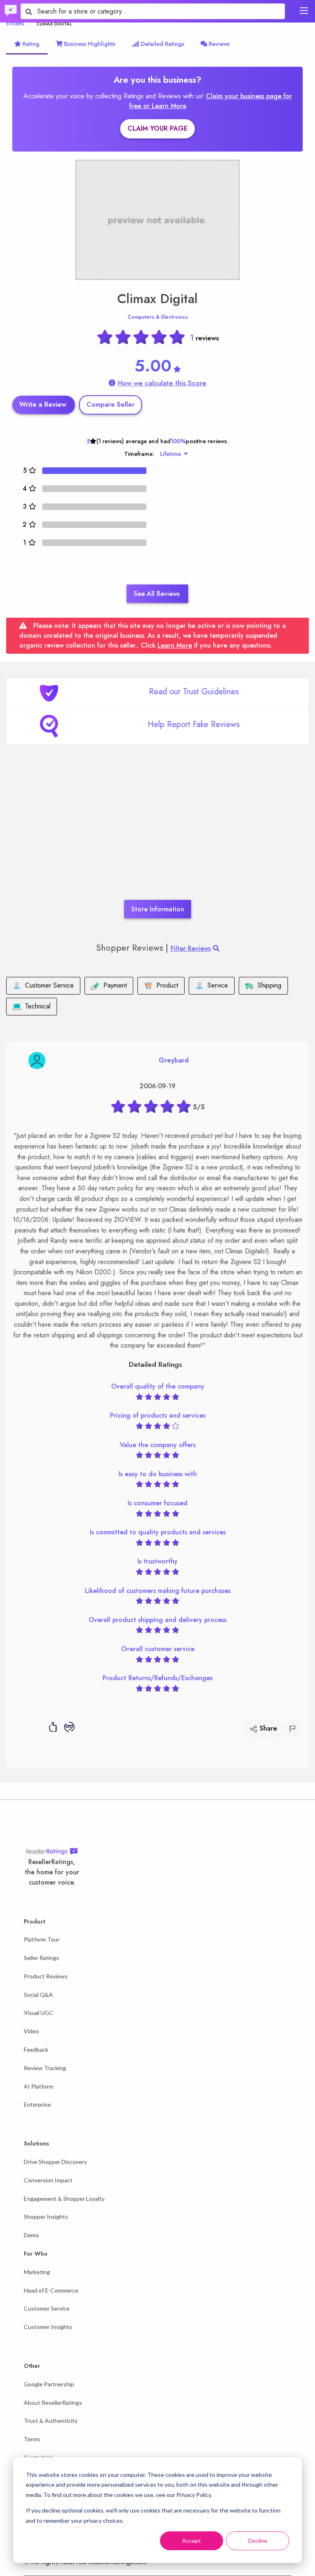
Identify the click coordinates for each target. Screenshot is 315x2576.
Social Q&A (38, 1995)
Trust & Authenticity (51, 2421)
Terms (32, 2439)
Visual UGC (39, 2013)
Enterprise (37, 2104)
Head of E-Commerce (51, 2290)
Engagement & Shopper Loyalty (64, 2199)
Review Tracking (45, 2068)
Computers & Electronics (158, 317)
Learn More (175, 645)
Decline (258, 2541)
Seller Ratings (41, 1958)
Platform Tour (42, 1939)
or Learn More (165, 106)
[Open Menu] (304, 11)
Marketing (37, 2272)
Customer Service (47, 2308)
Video (31, 2031)
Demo (31, 2235)
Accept (192, 2541)
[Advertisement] (157, 834)
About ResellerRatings (53, 2403)
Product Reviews (46, 1976)
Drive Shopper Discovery (55, 2162)
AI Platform (39, 2086)
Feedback (36, 2049)
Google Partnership (49, 2384)
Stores (15, 24)
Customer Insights (48, 2327)
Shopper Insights (46, 2217)
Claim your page (157, 128)
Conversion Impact (48, 2180)
